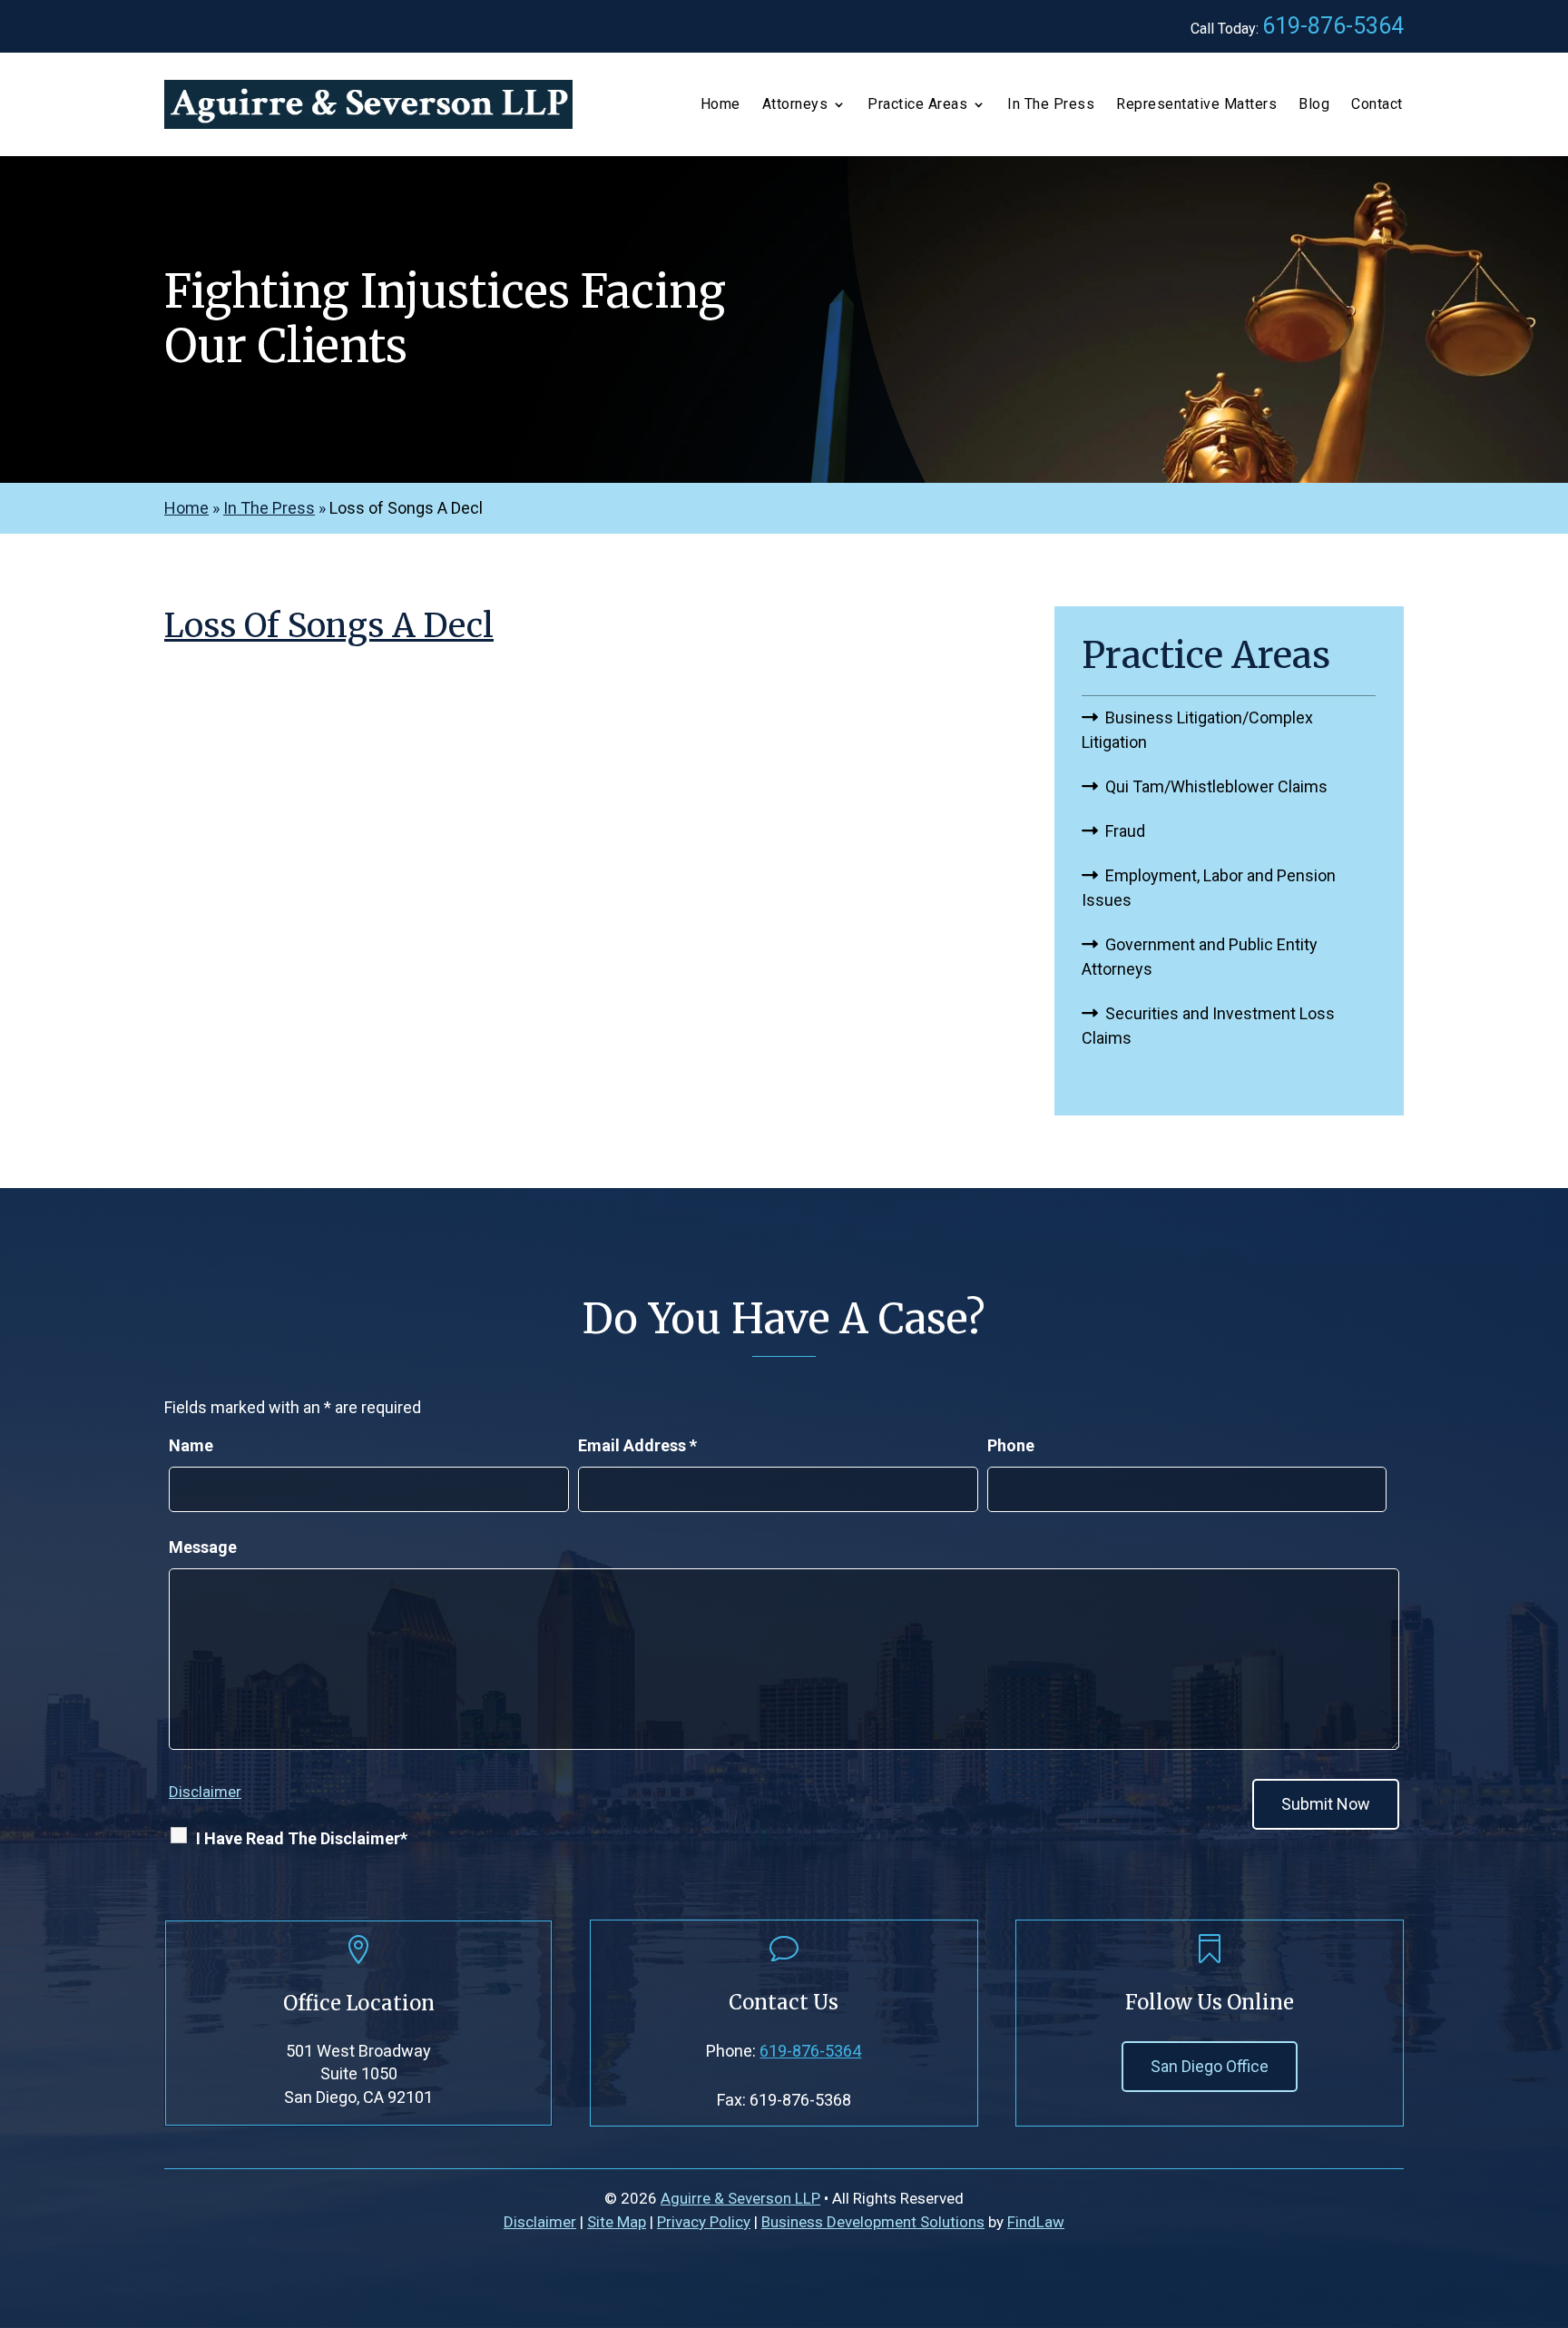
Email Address (637, 1445)
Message (203, 1547)
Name (191, 1445)
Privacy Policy (704, 2222)
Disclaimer (205, 1792)
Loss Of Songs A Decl (329, 626)
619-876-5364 (1333, 26)
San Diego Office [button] (1210, 2066)
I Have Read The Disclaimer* (302, 1838)
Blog (1314, 105)
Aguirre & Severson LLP (740, 2198)
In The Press (1051, 105)
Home (720, 105)
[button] (1550, 2196)
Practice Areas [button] (917, 105)
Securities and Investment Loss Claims (1208, 1026)
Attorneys (795, 105)
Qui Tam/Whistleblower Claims (1216, 786)
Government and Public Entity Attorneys (1200, 957)
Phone (1011, 1445)
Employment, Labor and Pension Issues (1209, 888)
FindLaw (1036, 2222)
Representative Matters (1196, 105)
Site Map (617, 2222)
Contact (1377, 105)
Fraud (1125, 831)
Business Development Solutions (873, 2222)
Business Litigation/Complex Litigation (1197, 730)
